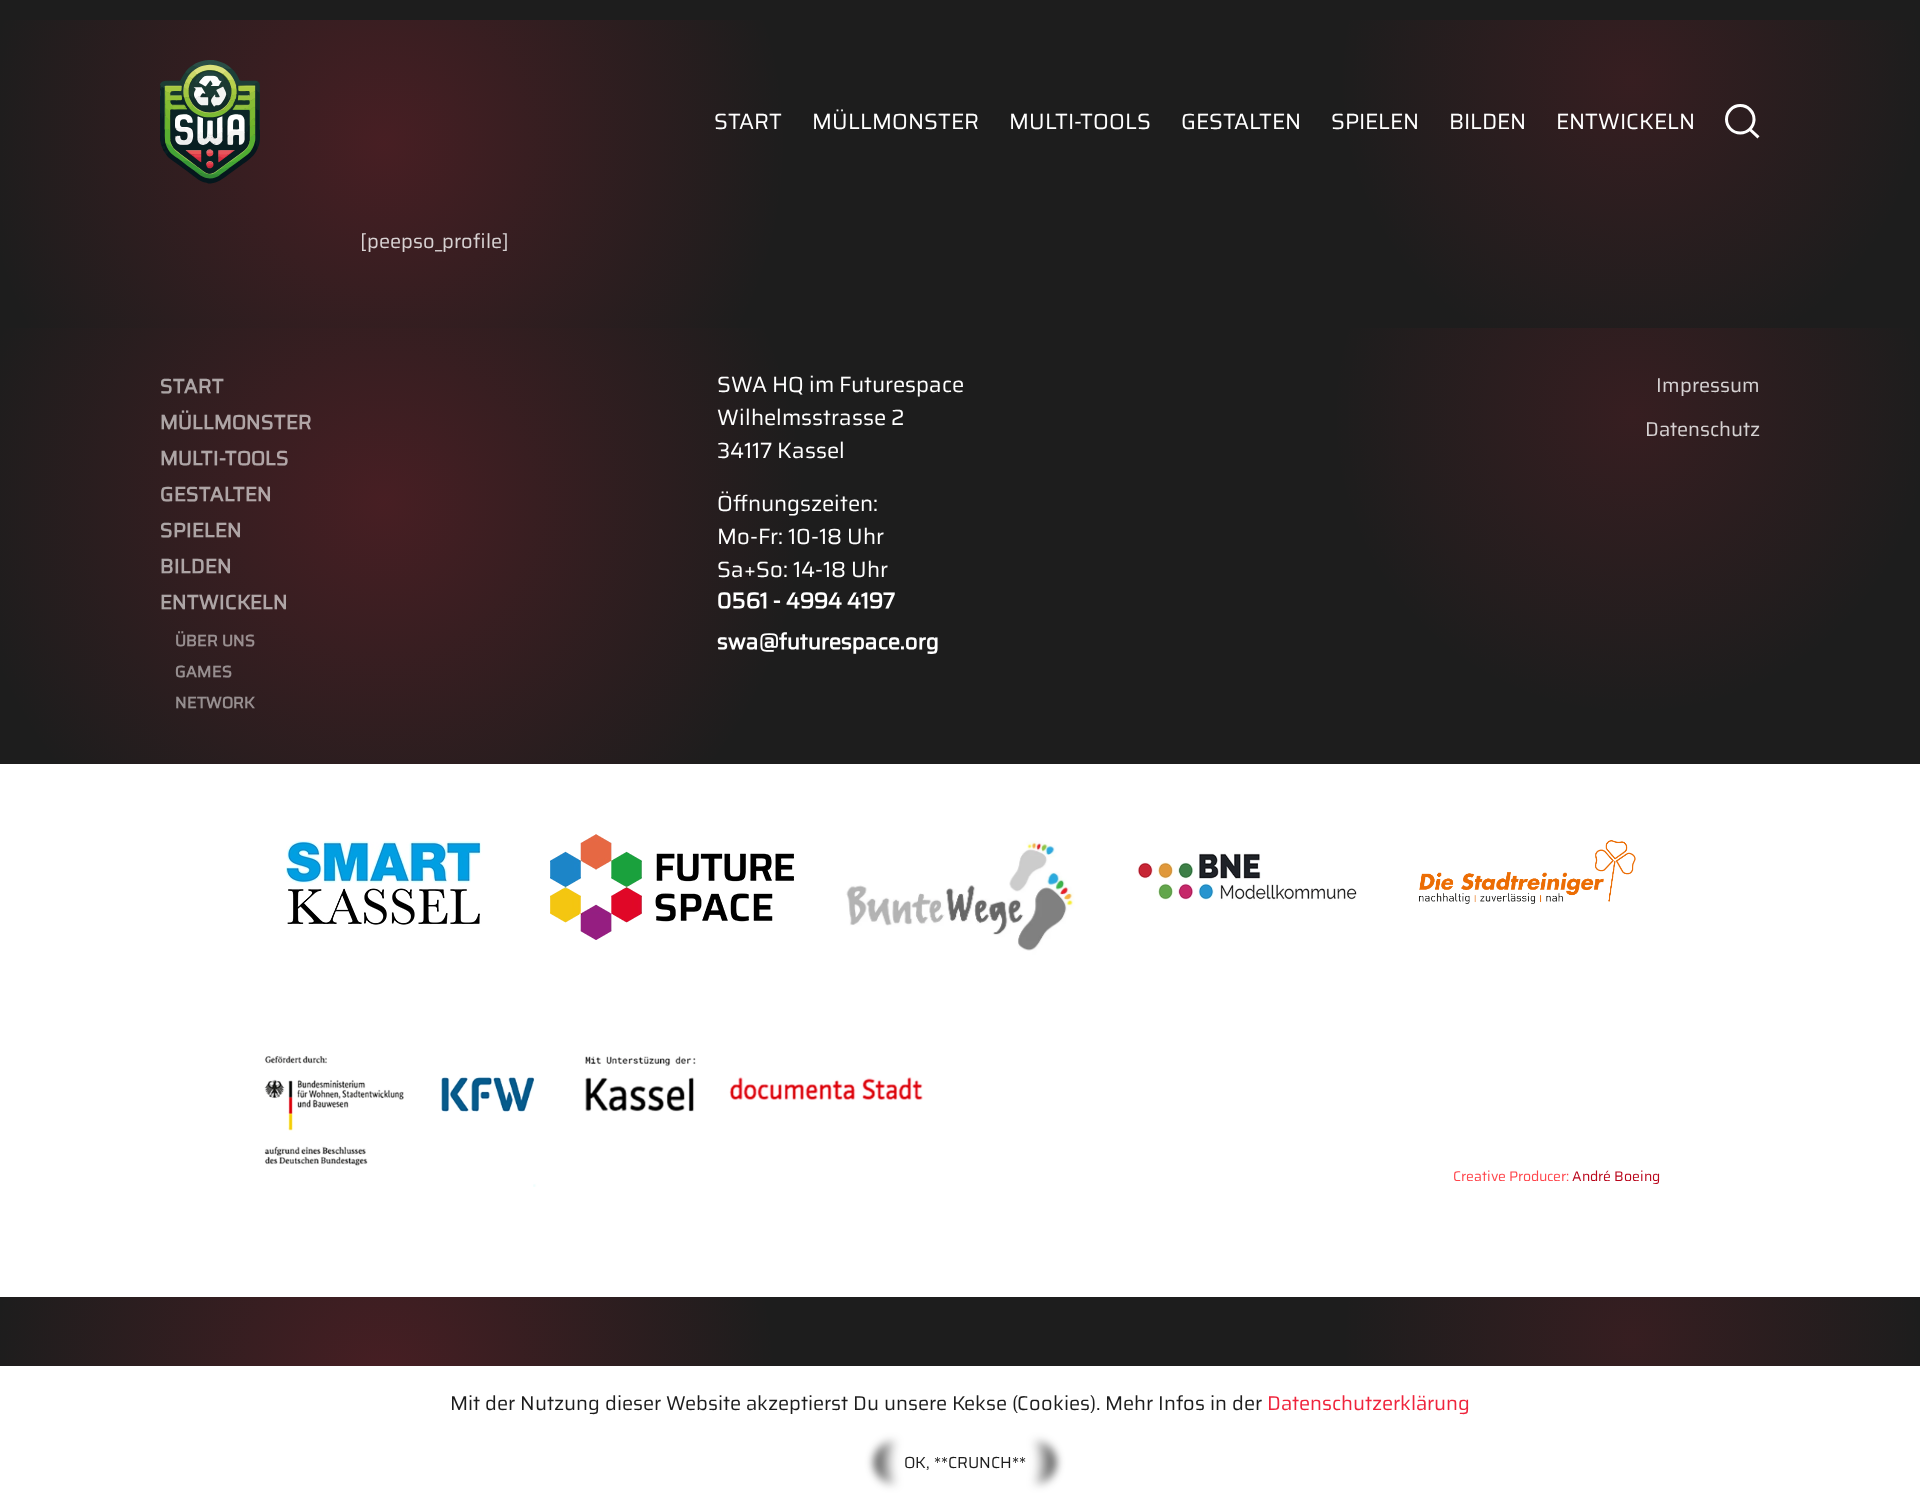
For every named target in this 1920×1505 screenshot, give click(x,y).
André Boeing (1616, 1176)
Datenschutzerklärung (1368, 1403)
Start (748, 121)
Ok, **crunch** (965, 1462)
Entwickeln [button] (1625, 121)
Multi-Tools (1080, 121)
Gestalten (1241, 121)
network (215, 702)
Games (203, 671)
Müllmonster (895, 121)
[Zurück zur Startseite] (210, 122)
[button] (1742, 122)
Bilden (1487, 121)
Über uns (215, 640)
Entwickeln (224, 602)
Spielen (1375, 121)
